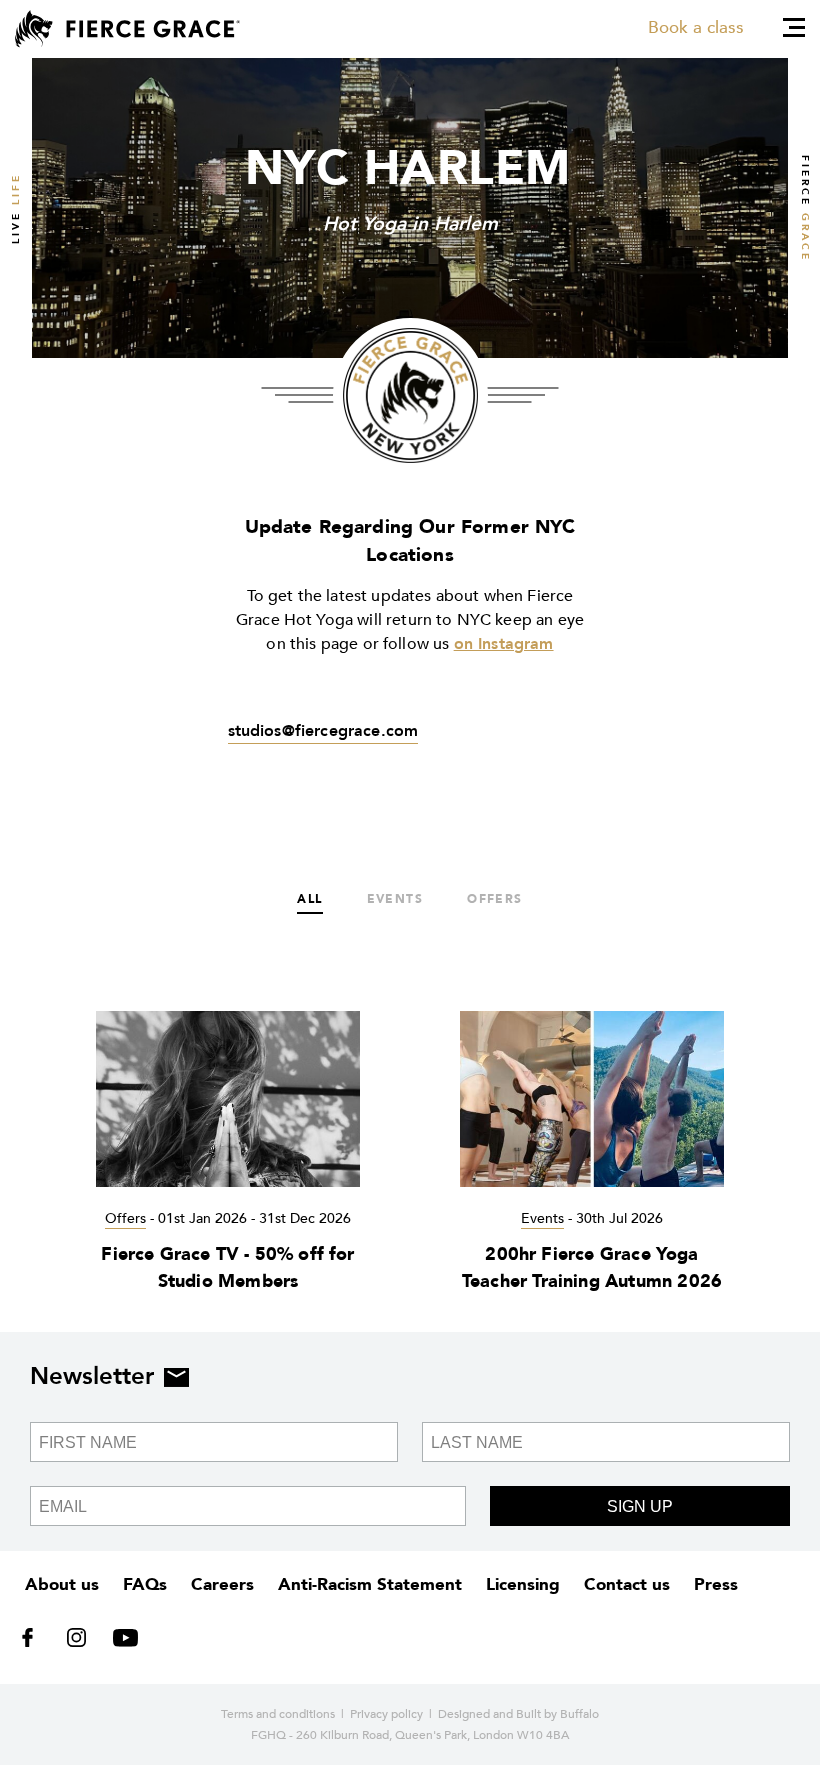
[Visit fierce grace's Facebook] (34, 1642)
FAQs (145, 1584)
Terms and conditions (278, 1714)
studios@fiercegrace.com (323, 731)
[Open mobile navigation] (794, 27)
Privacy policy (386, 1714)
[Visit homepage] (127, 29)
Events (395, 899)
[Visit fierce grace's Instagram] (78, 1642)
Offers (495, 899)
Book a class (696, 27)
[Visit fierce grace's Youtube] (120, 1642)
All (309, 899)
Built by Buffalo (557, 1714)
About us (62, 1584)
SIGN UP (640, 1506)
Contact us (627, 1584)
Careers (222, 1584)
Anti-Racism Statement (370, 1584)
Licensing (523, 1584)
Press (716, 1584)
